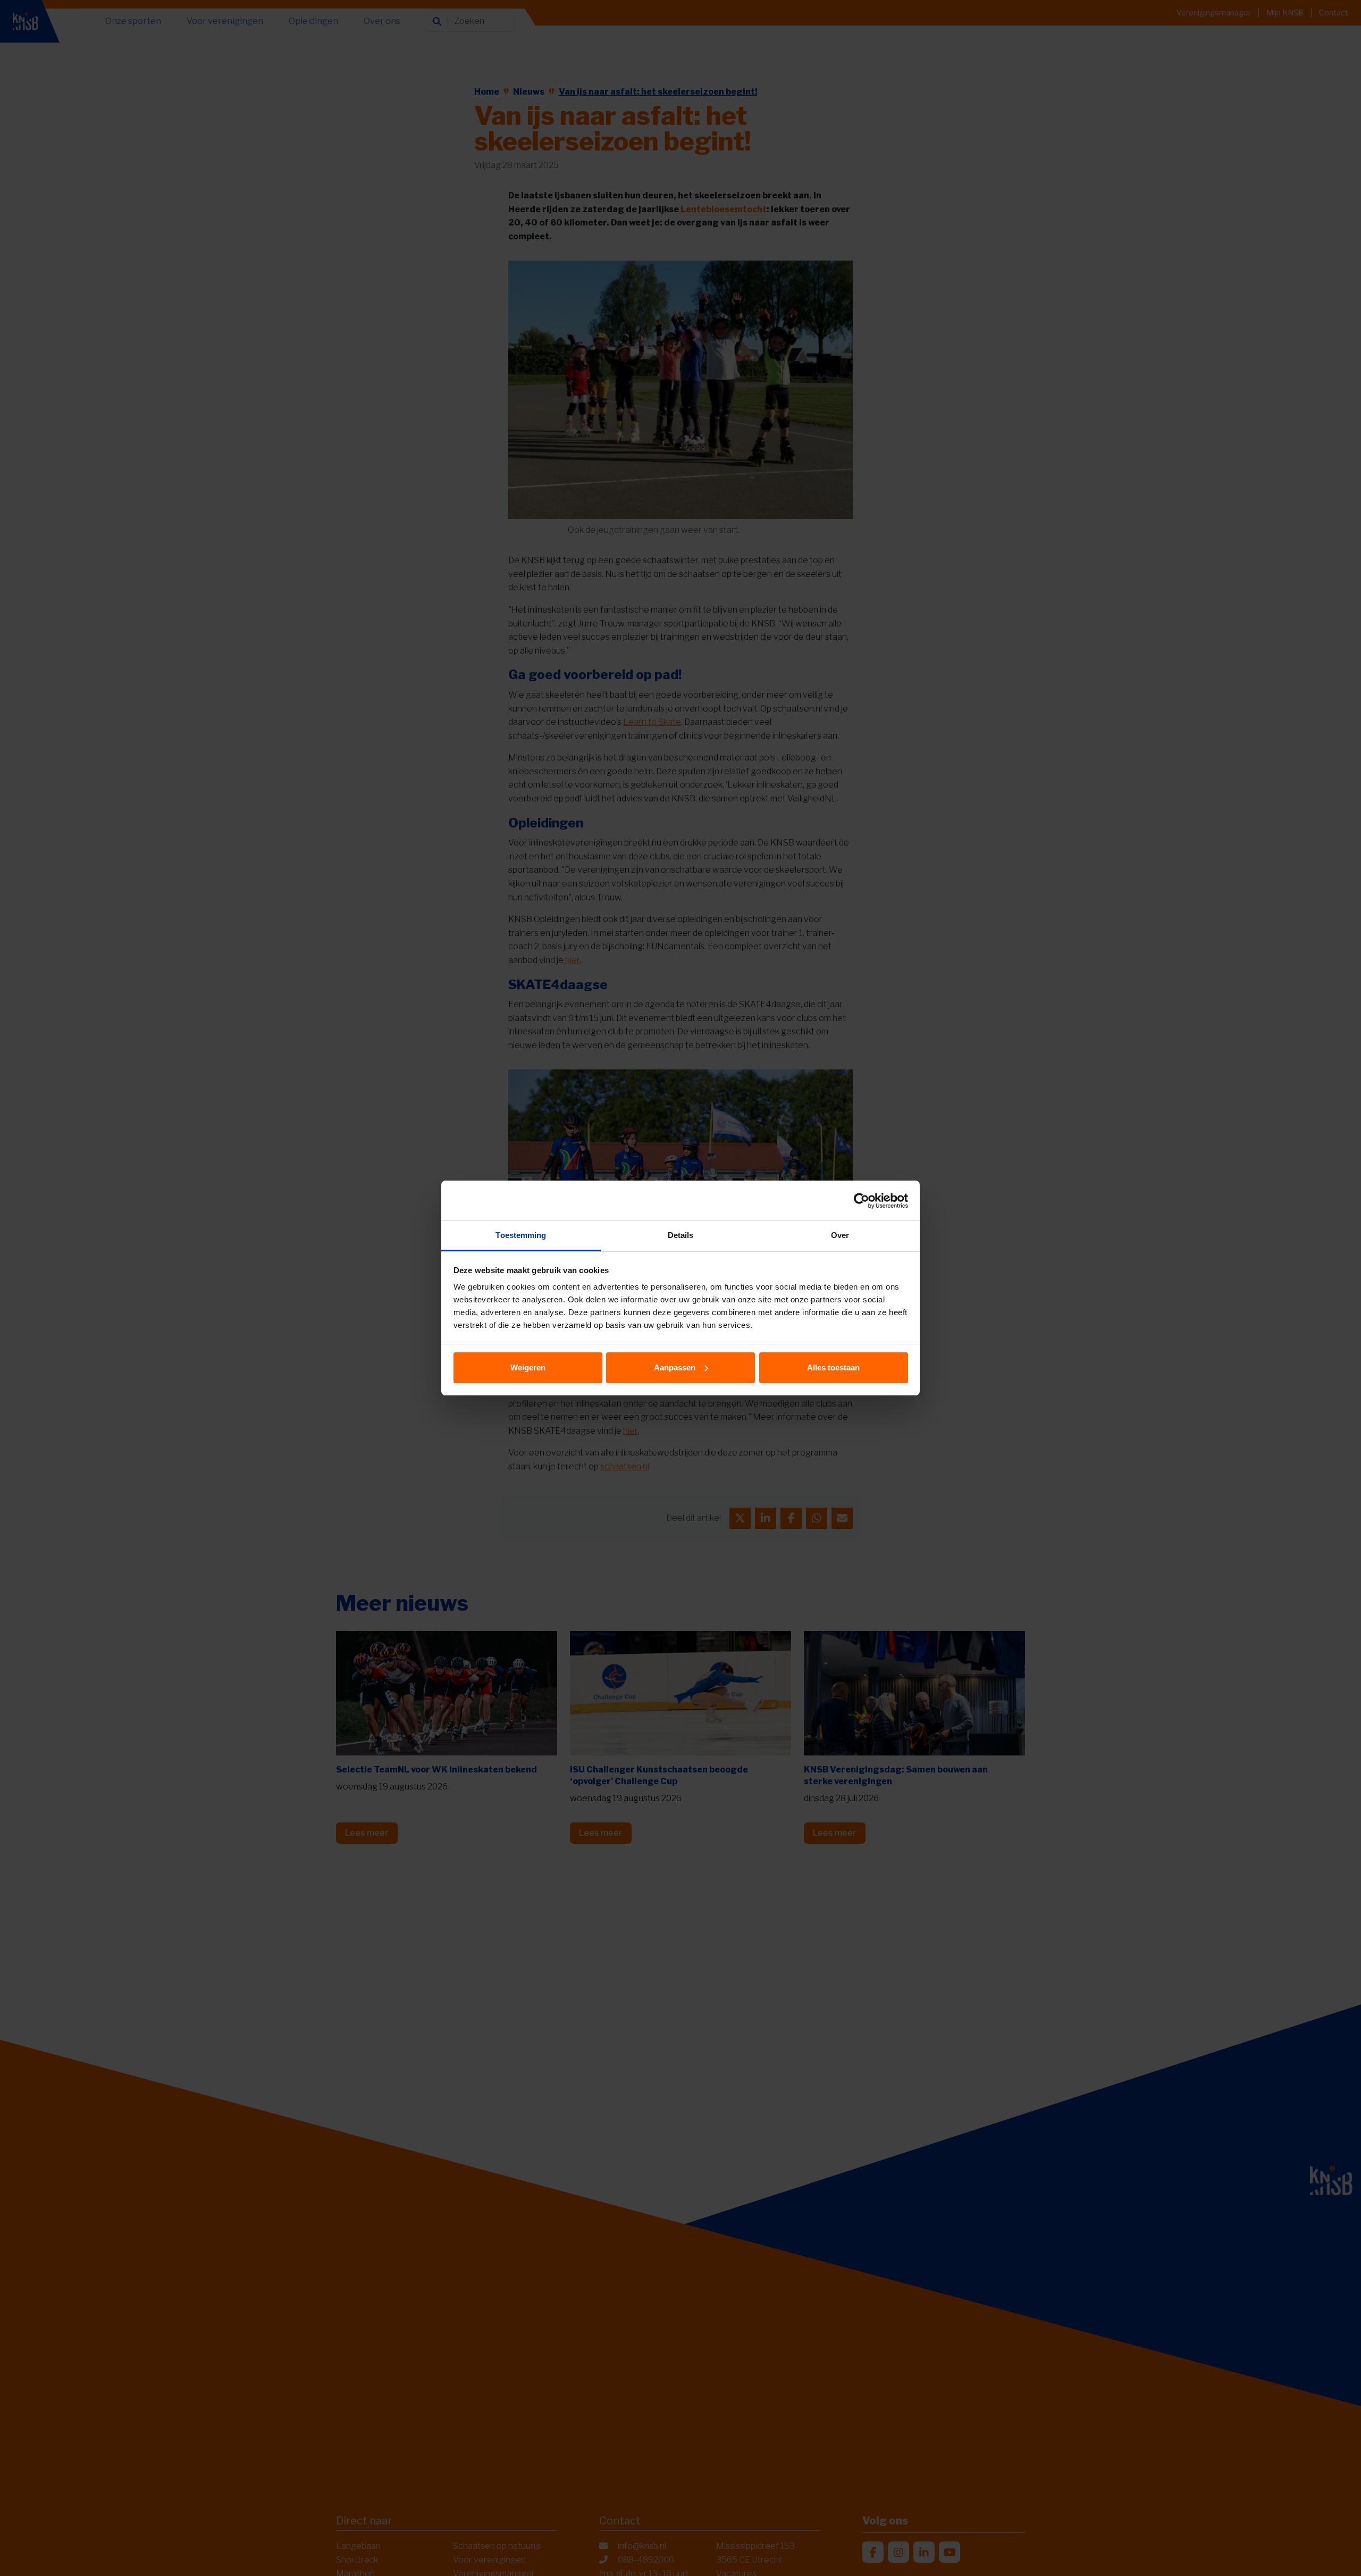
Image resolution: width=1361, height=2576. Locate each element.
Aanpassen (675, 1368)
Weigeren (528, 1368)
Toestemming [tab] (521, 1235)
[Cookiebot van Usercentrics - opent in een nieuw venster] (862, 1201)
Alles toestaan (833, 1368)
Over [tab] (840, 1235)
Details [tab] (681, 1235)
